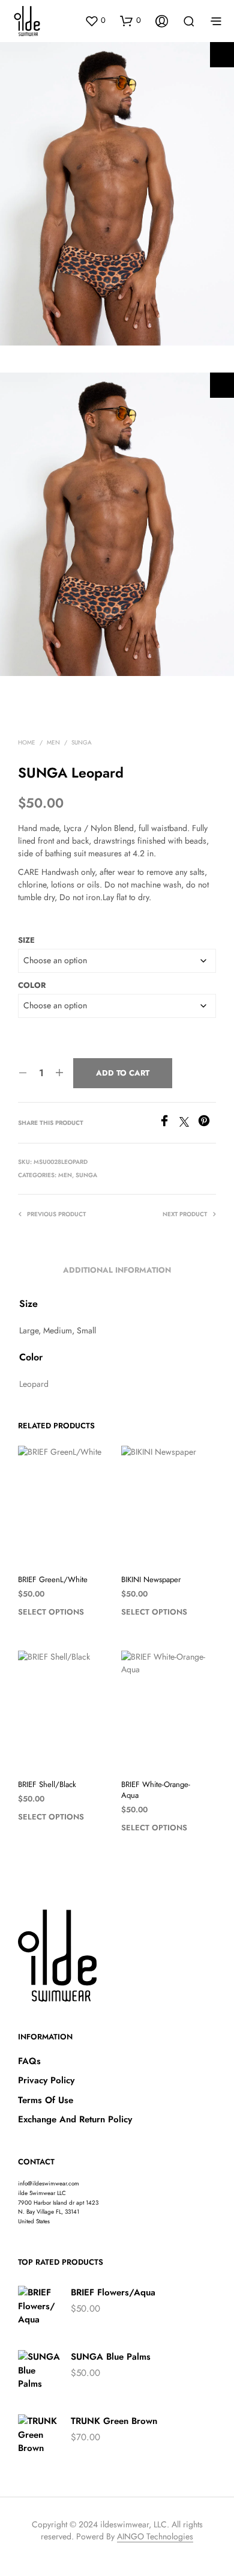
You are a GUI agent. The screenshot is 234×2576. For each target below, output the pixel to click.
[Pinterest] (207, 1123)
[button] (95, 20)
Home (27, 742)
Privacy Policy (46, 2080)
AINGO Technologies (155, 2537)
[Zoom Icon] (222, 55)
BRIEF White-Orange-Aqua (156, 1790)
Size (26, 940)
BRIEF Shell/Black (47, 1785)
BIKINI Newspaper (151, 1580)
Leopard (34, 1384)
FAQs (29, 2061)
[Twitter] (189, 1123)
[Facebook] (169, 1123)
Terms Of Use (46, 2100)
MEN (53, 742)
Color (32, 985)
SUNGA (82, 742)
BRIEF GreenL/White (53, 1580)
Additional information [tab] (117, 1270)
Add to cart (123, 1073)
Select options (51, 1612)
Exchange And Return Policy (75, 2119)
